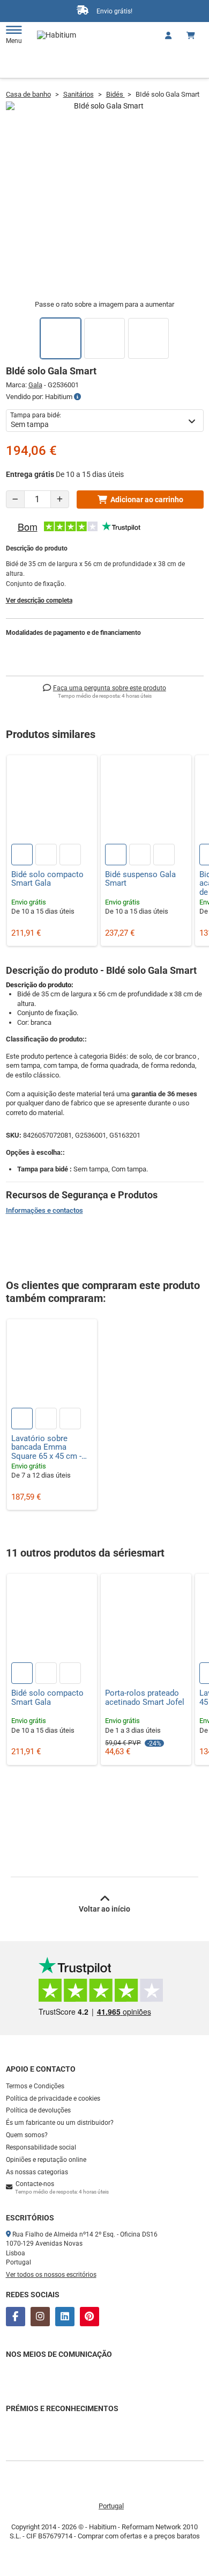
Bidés (115, 94)
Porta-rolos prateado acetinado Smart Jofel (145, 1698)
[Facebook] (16, 2317)
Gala (35, 385)
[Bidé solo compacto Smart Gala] (52, 801)
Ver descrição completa (39, 600)
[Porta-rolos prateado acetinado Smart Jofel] (146, 1619)
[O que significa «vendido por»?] (77, 397)
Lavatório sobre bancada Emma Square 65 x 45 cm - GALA (46, 1448)
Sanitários (79, 94)
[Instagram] (40, 2317)
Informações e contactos (44, 1210)
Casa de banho (28, 94)
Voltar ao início (104, 1909)
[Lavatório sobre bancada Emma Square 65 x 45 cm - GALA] (52, 1365)
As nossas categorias (37, 2172)
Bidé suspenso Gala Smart (140, 879)
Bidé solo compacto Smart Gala (47, 879)
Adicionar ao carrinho (147, 500)
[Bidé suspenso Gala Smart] (146, 801)
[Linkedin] (65, 2317)
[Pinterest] (89, 2317)
